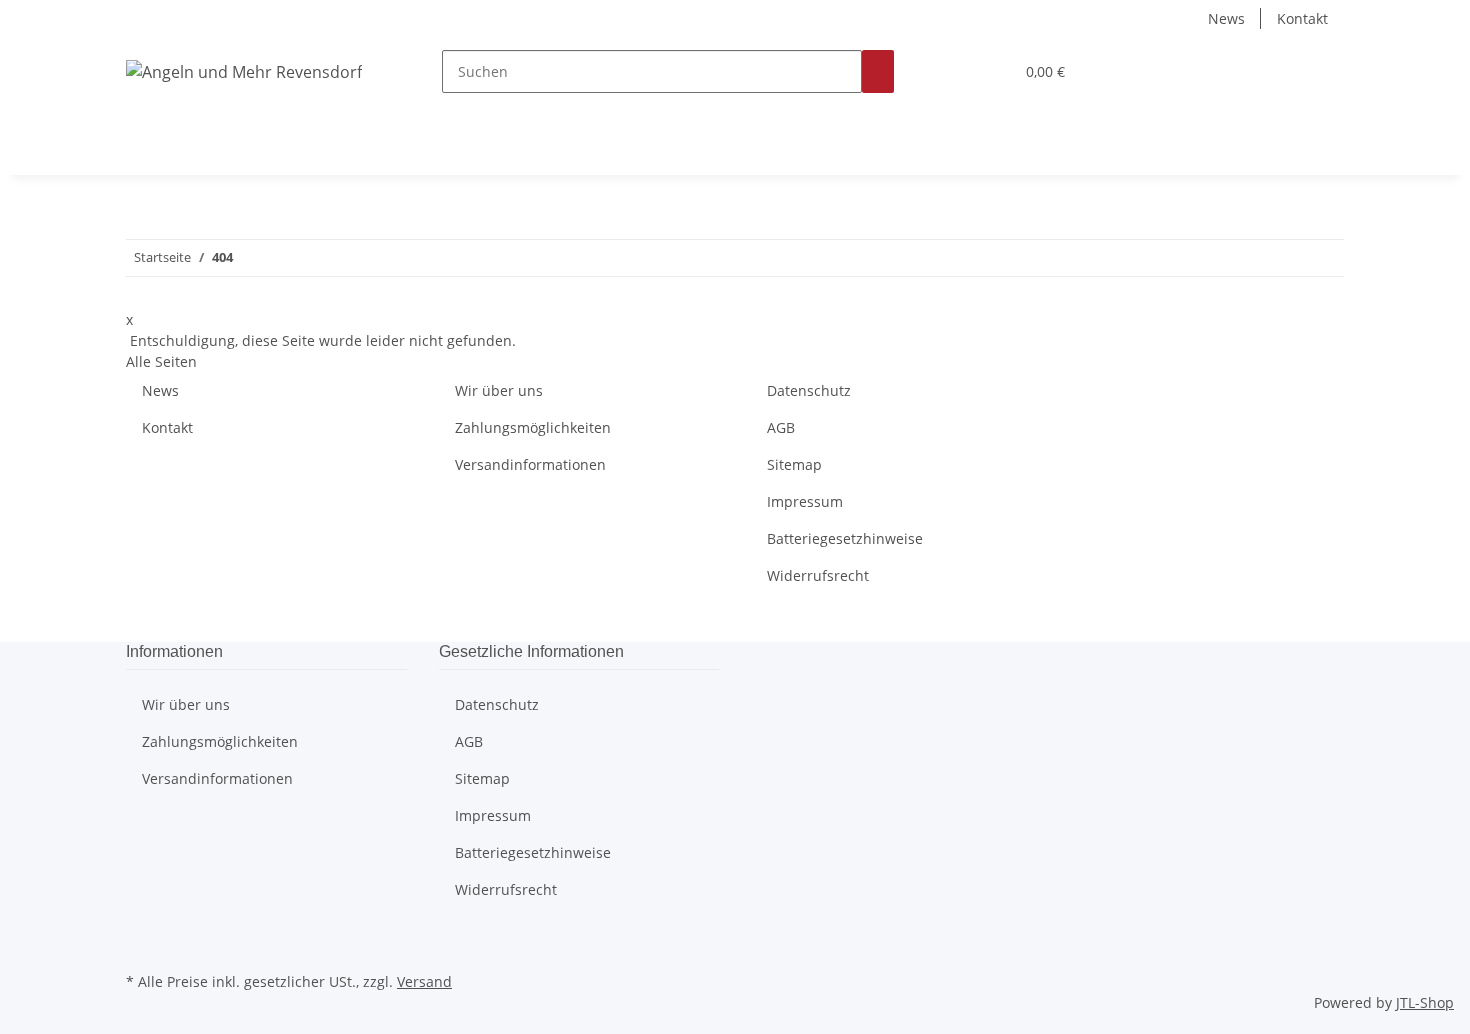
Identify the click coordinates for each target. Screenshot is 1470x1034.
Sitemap (794, 464)
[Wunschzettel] (990, 71)
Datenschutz (809, 390)
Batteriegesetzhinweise (845, 538)
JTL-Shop (1425, 1002)
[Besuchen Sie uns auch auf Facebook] (142, 944)
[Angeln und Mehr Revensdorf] (244, 71)
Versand (424, 981)
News (1226, 18)
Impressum (805, 501)
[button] (958, 71)
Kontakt (1302, 18)
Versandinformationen (530, 464)
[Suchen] (878, 71)
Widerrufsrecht (818, 575)
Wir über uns (499, 390)
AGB (781, 427)
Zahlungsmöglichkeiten (533, 427)
